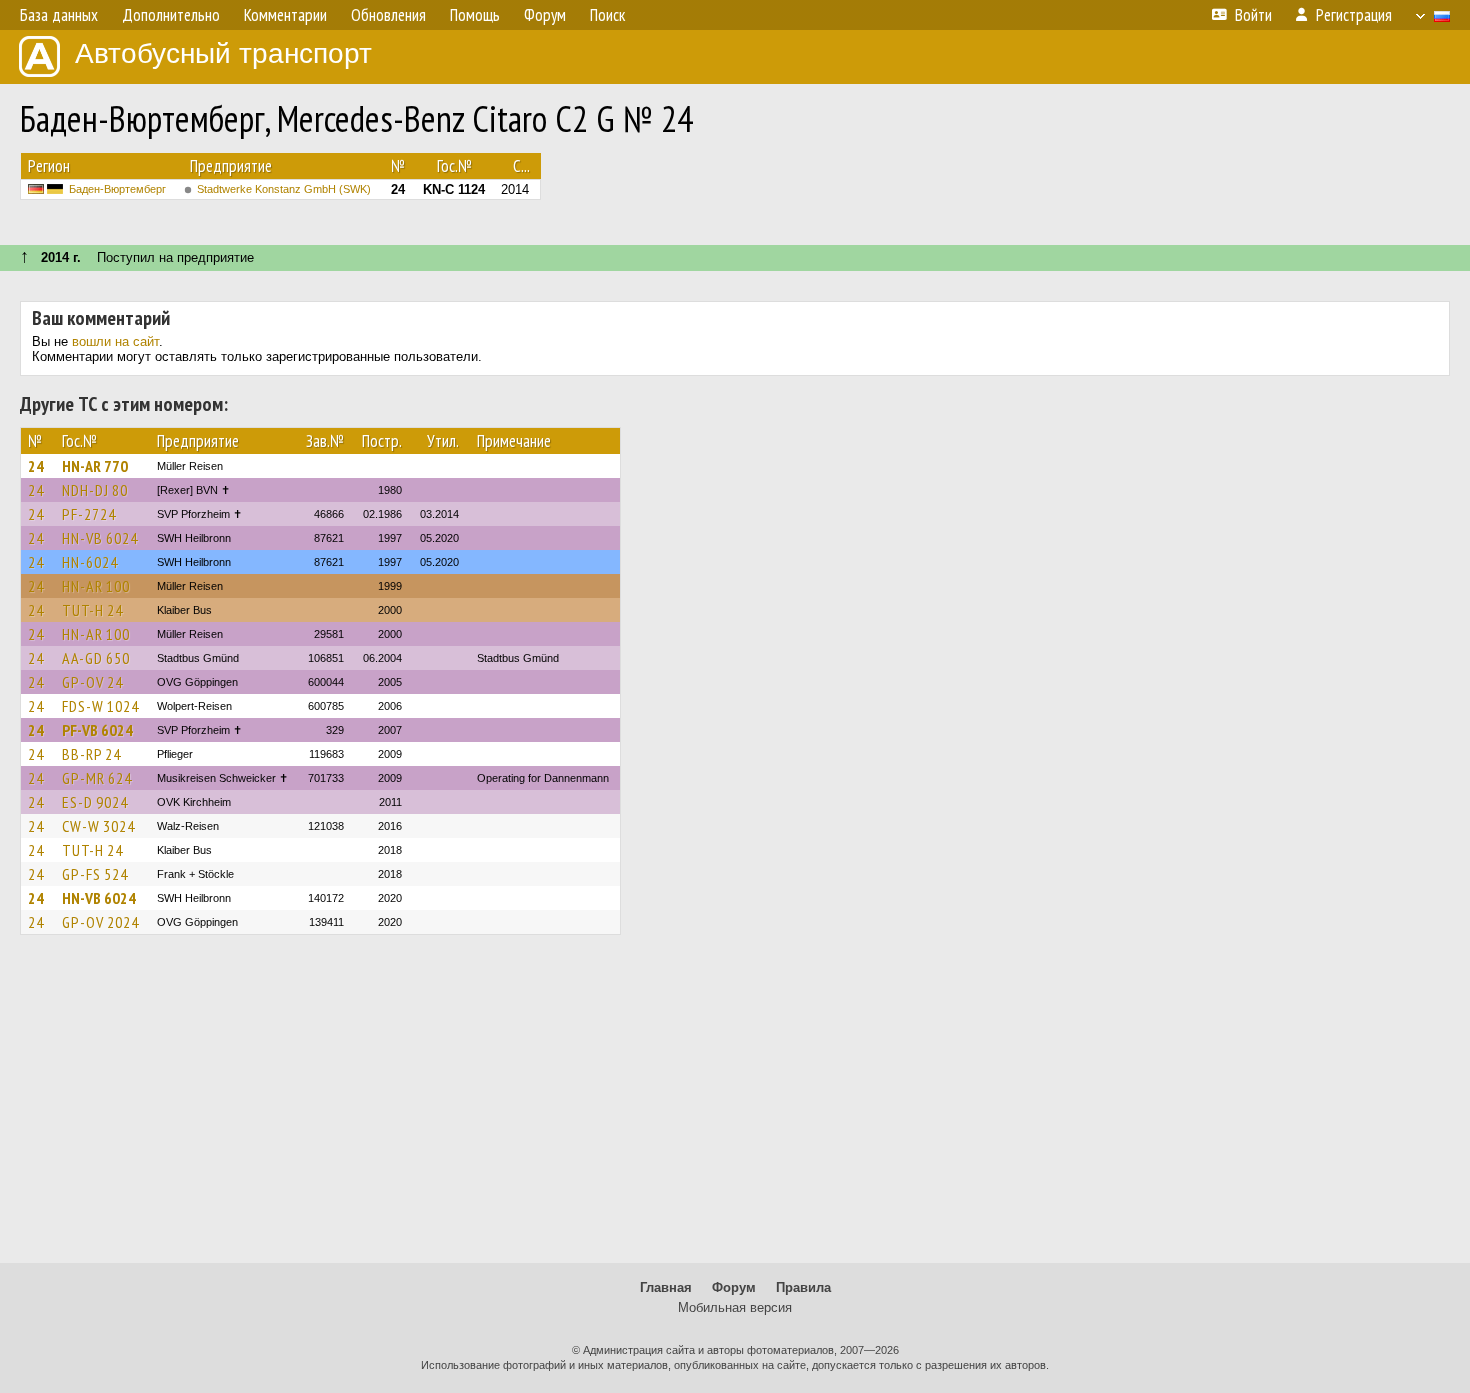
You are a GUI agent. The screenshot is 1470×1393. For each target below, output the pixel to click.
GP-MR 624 (97, 778)
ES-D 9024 (95, 802)
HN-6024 (90, 562)
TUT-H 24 (92, 610)
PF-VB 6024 (97, 730)
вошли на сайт (115, 341)
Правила (803, 1287)
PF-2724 (89, 514)
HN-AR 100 (96, 586)
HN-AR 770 (95, 466)
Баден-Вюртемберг (117, 189)
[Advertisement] (735, 1108)
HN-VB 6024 (100, 538)
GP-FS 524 (95, 874)
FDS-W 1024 (100, 706)
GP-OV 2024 (100, 922)
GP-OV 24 (92, 682)
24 (36, 466)
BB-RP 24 (91, 754)
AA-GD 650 (96, 658)
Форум (734, 1287)
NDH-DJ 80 (95, 490)
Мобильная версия (735, 1307)
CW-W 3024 (98, 826)
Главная (666, 1287)
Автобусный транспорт (223, 53)
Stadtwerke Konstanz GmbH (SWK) (284, 189)
